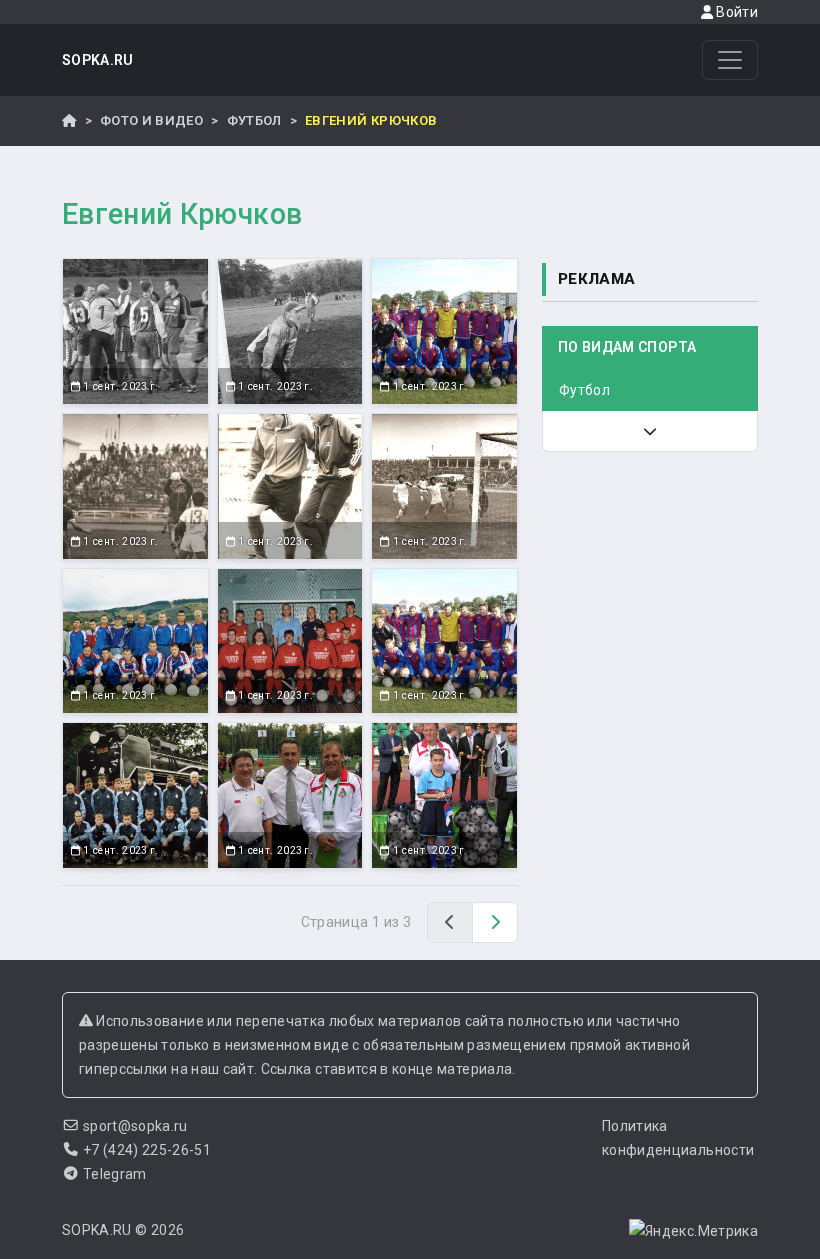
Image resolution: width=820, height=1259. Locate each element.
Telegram (115, 1174)
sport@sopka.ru (135, 1126)
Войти (735, 12)
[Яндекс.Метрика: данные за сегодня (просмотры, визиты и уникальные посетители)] (693, 1231)
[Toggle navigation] (730, 60)
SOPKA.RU (98, 60)
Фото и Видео (151, 120)
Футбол (254, 120)
